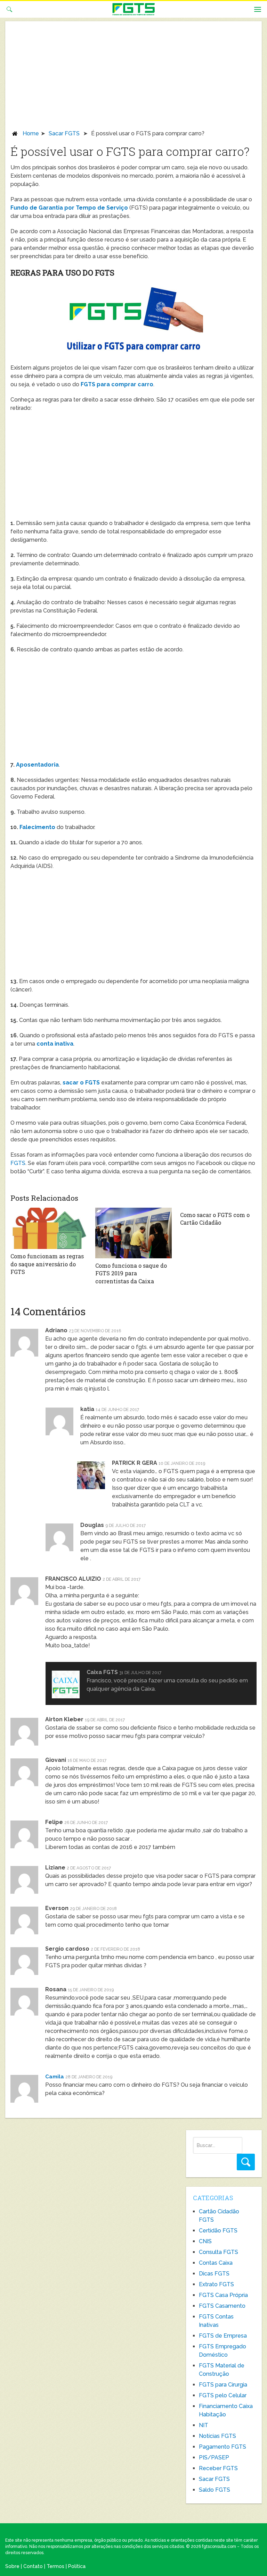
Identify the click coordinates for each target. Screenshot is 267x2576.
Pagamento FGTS (222, 2447)
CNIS (205, 2241)
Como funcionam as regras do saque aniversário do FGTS (47, 1264)
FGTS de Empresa (223, 2336)
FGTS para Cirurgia (223, 2385)
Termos (55, 2566)
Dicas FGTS (214, 2274)
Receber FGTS (218, 2468)
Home (31, 133)
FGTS (18, 1163)
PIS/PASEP (214, 2457)
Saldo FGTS (215, 2490)
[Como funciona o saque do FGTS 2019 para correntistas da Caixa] (133, 1233)
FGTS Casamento (222, 2306)
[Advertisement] (133, 78)
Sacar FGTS (64, 133)
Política (77, 2566)
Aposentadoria (37, 765)
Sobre (12, 2566)
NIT (204, 2425)
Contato (33, 2566)
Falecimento (37, 827)
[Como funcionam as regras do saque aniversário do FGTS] (48, 1228)
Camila (55, 2077)
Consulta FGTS (219, 2252)
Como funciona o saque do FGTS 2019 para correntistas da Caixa (131, 1273)
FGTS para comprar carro (117, 384)
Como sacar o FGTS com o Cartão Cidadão (215, 1219)
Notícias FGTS (217, 2436)
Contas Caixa (216, 2263)
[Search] (246, 2162)
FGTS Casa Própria (223, 2295)
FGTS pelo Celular (223, 2395)
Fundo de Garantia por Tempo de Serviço (69, 208)
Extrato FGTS (216, 2284)
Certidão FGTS (218, 2231)
